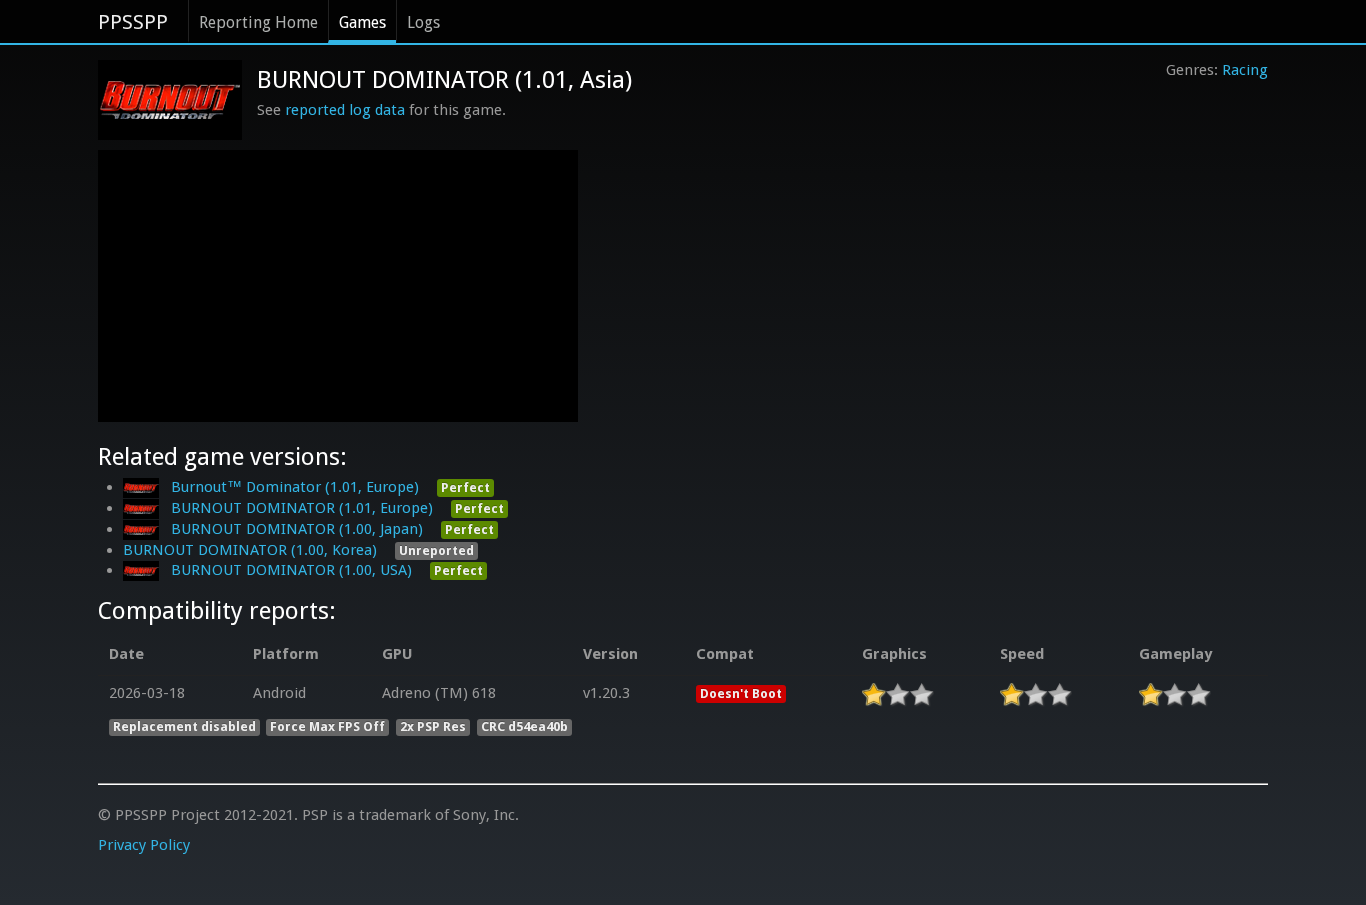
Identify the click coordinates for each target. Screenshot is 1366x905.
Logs (423, 22)
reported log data (345, 110)
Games (362, 22)
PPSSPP (133, 22)
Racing (1245, 70)
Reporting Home (258, 22)
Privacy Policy (144, 845)
